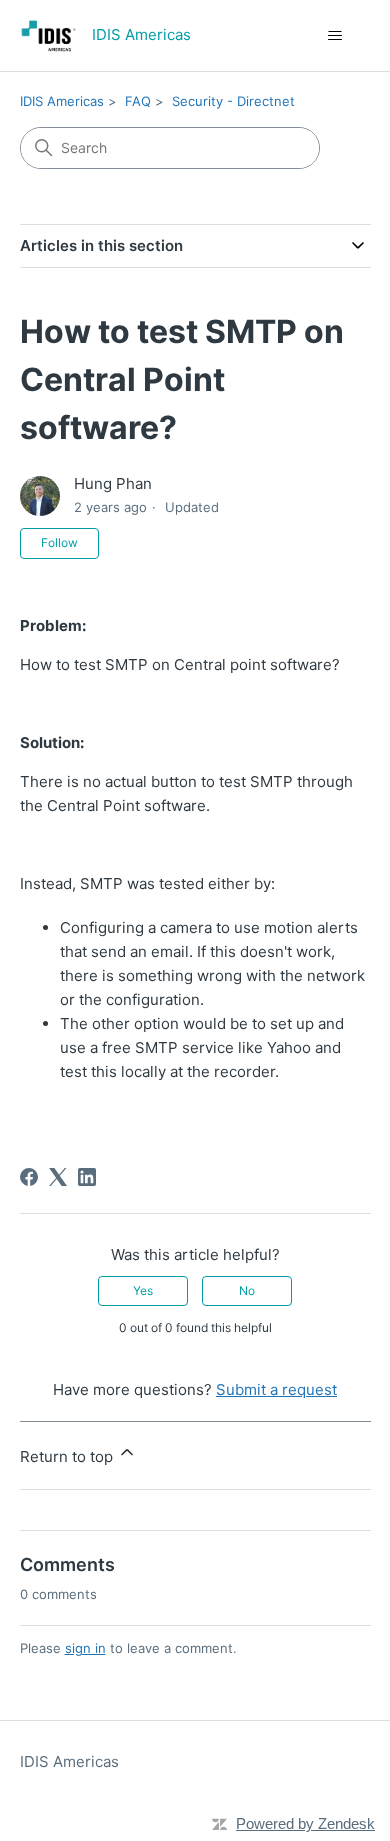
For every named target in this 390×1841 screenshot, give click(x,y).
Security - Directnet (233, 101)
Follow (59, 542)
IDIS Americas (62, 101)
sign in (85, 1648)
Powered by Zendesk (305, 1823)
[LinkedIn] (87, 1177)
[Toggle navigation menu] (335, 36)
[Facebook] (29, 1177)
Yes (143, 1290)
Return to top (68, 1456)
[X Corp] (58, 1177)
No (247, 1290)
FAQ (138, 101)
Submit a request (276, 1389)
